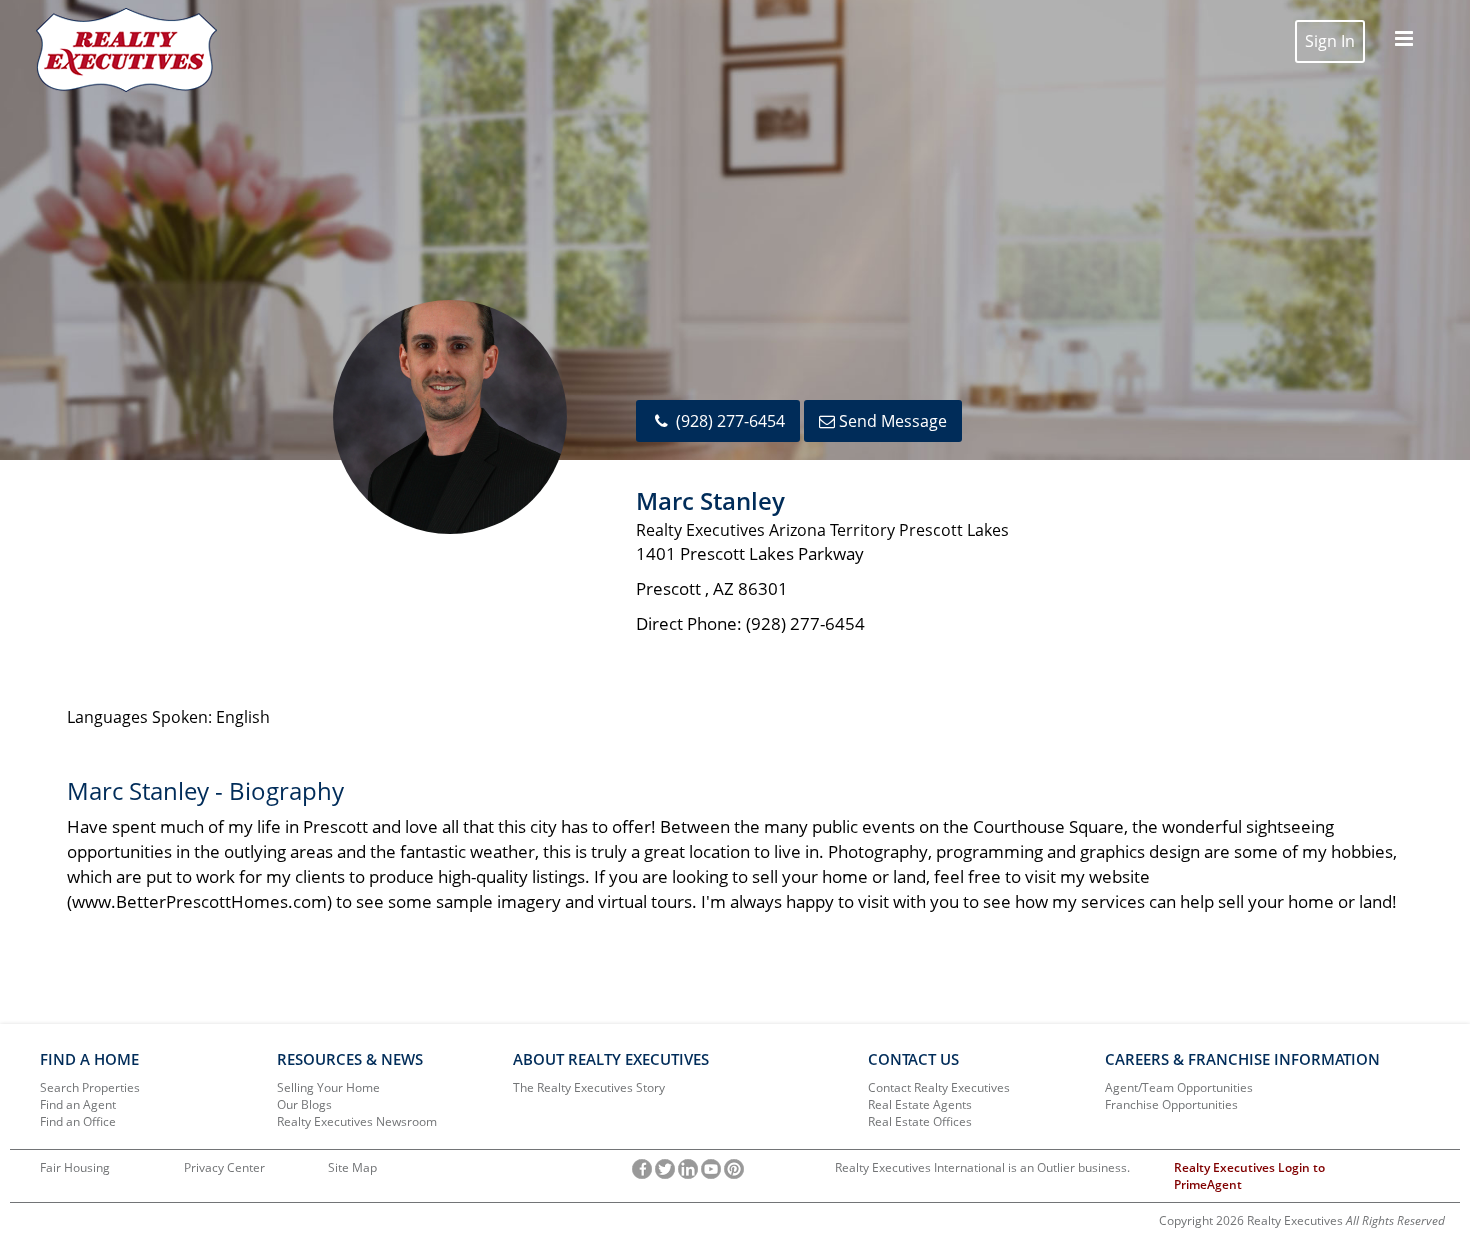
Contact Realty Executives (939, 1087)
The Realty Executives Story (589, 1087)
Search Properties (90, 1087)
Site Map (352, 1167)
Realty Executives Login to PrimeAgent (1249, 1176)
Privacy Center (224, 1167)
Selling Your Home (328, 1087)
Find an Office (78, 1121)
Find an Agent (78, 1104)
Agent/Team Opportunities (1179, 1087)
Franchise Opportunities (1171, 1104)
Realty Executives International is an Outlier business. (982, 1167)
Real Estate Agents (920, 1104)
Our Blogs (304, 1104)
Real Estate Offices (920, 1121)
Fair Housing (75, 1167)
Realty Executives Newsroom (357, 1121)
